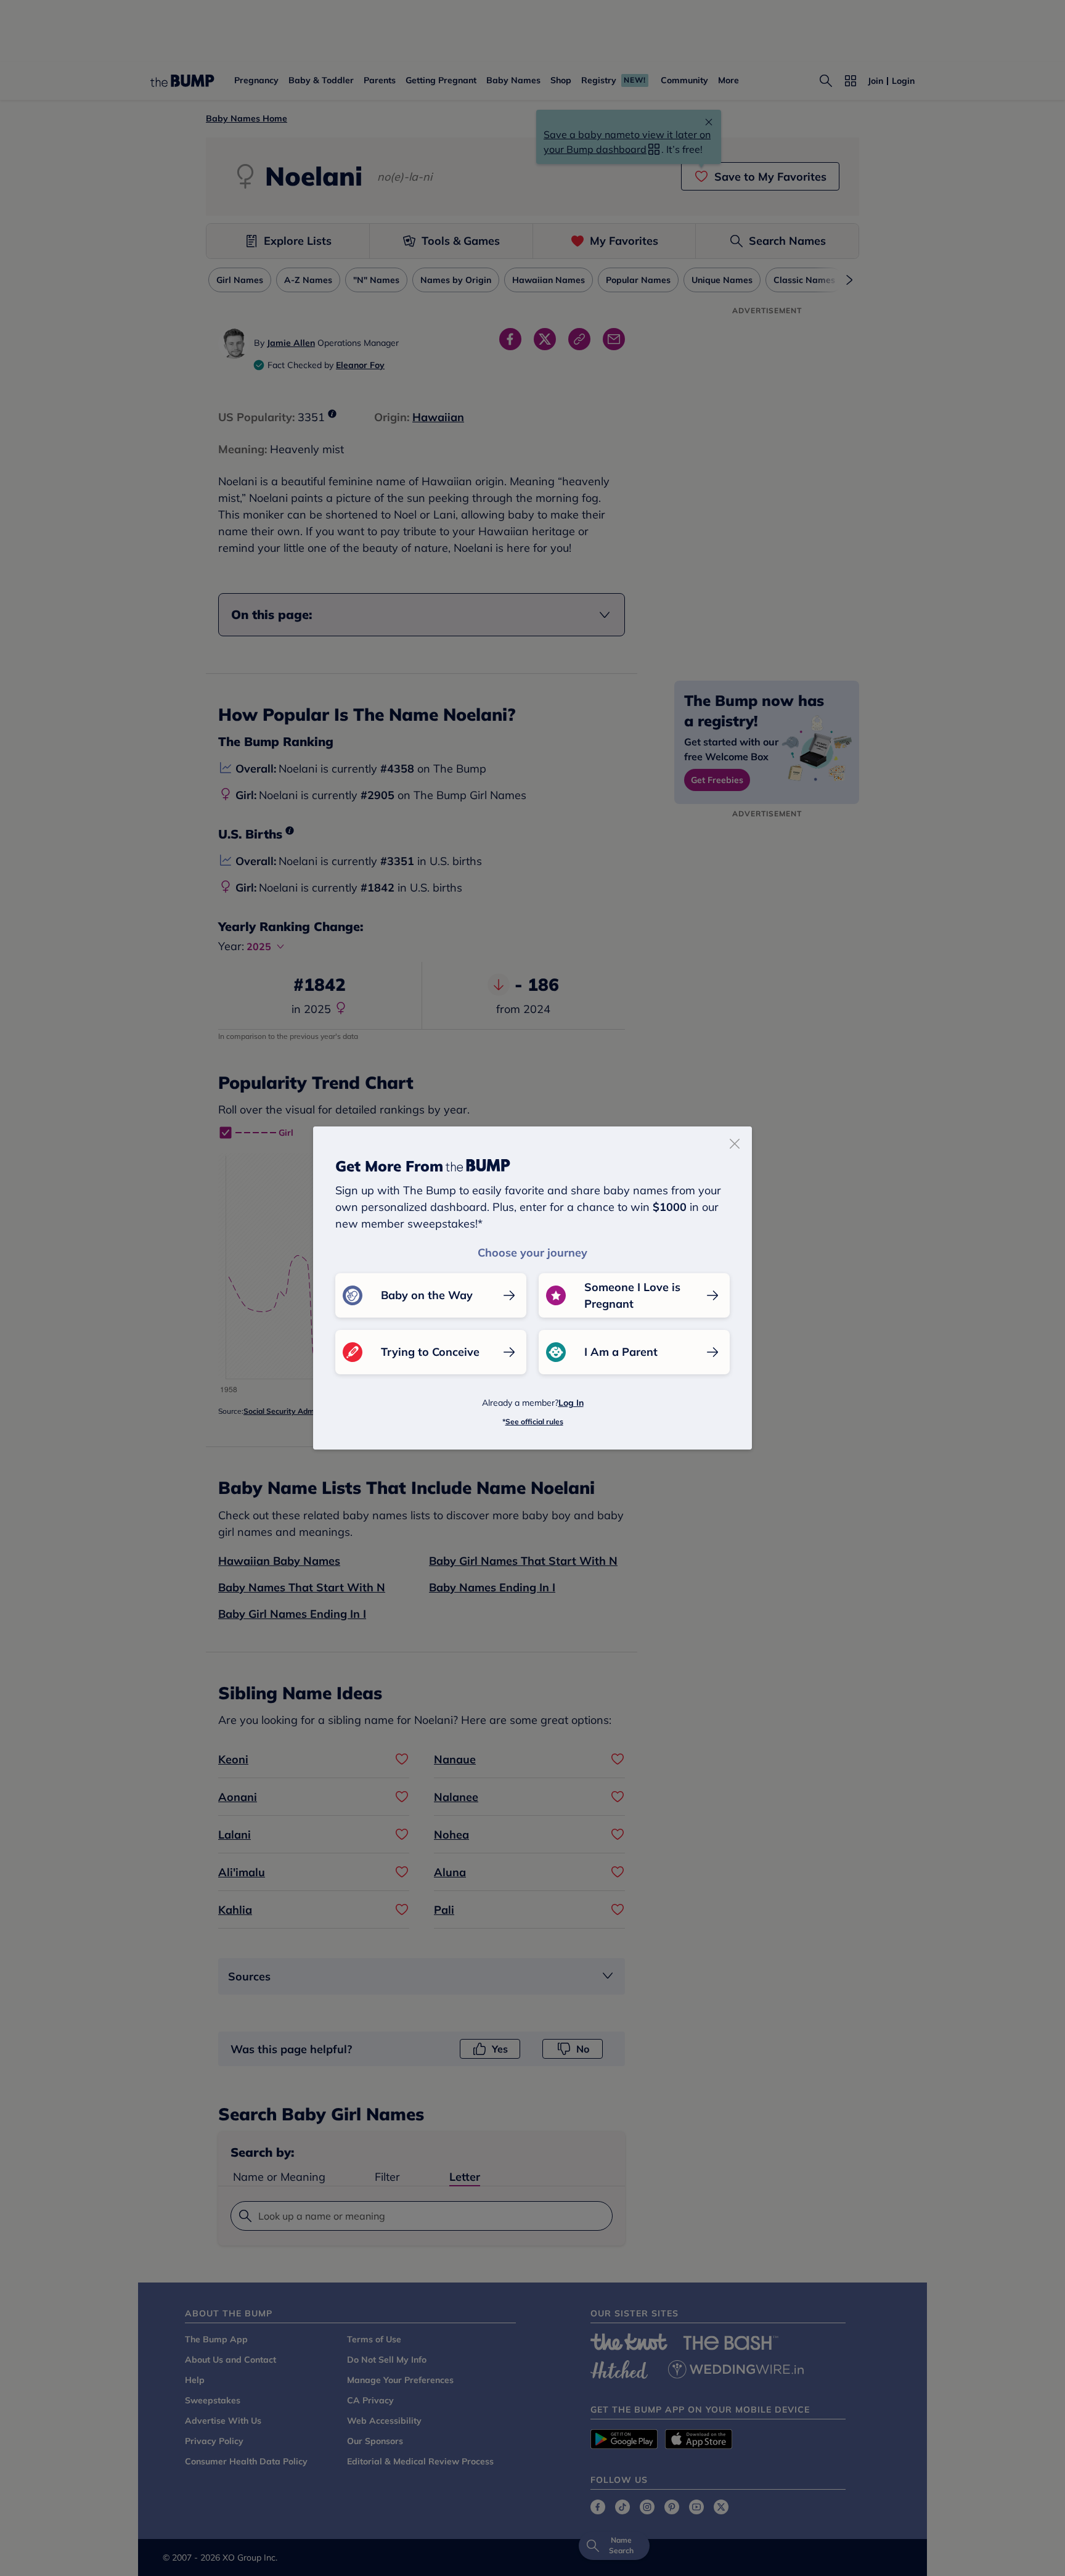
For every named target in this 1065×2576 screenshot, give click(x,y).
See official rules (534, 1421)
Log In (571, 1403)
